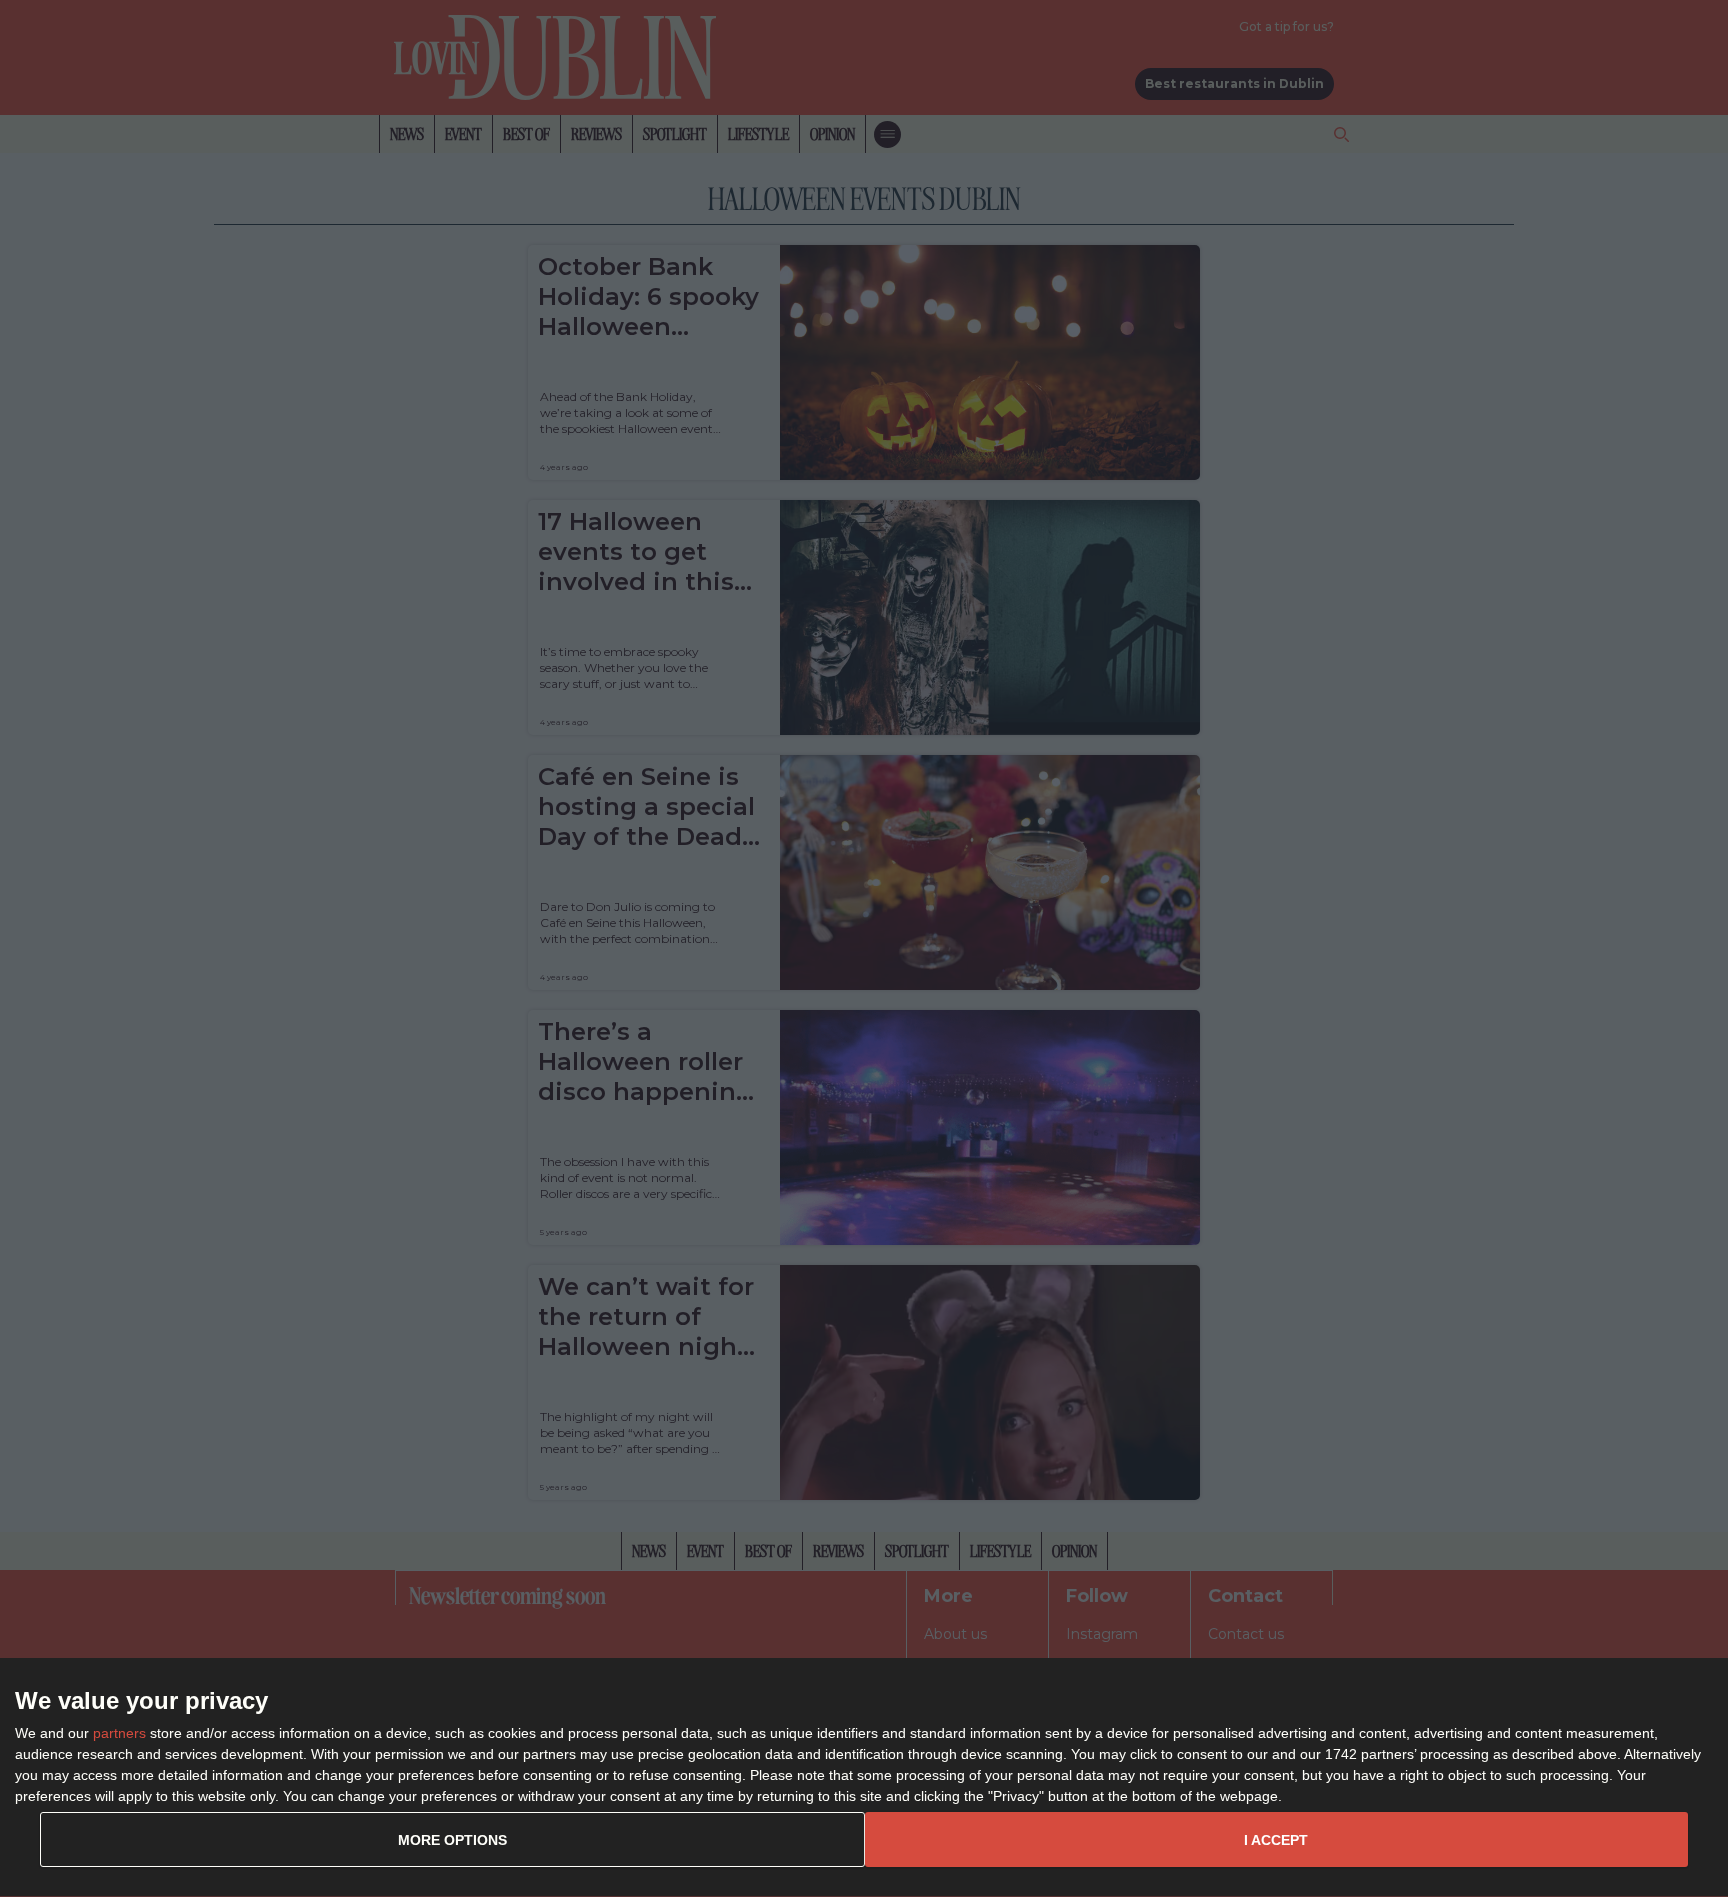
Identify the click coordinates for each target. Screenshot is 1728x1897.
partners (119, 1733)
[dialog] (864, 1778)
